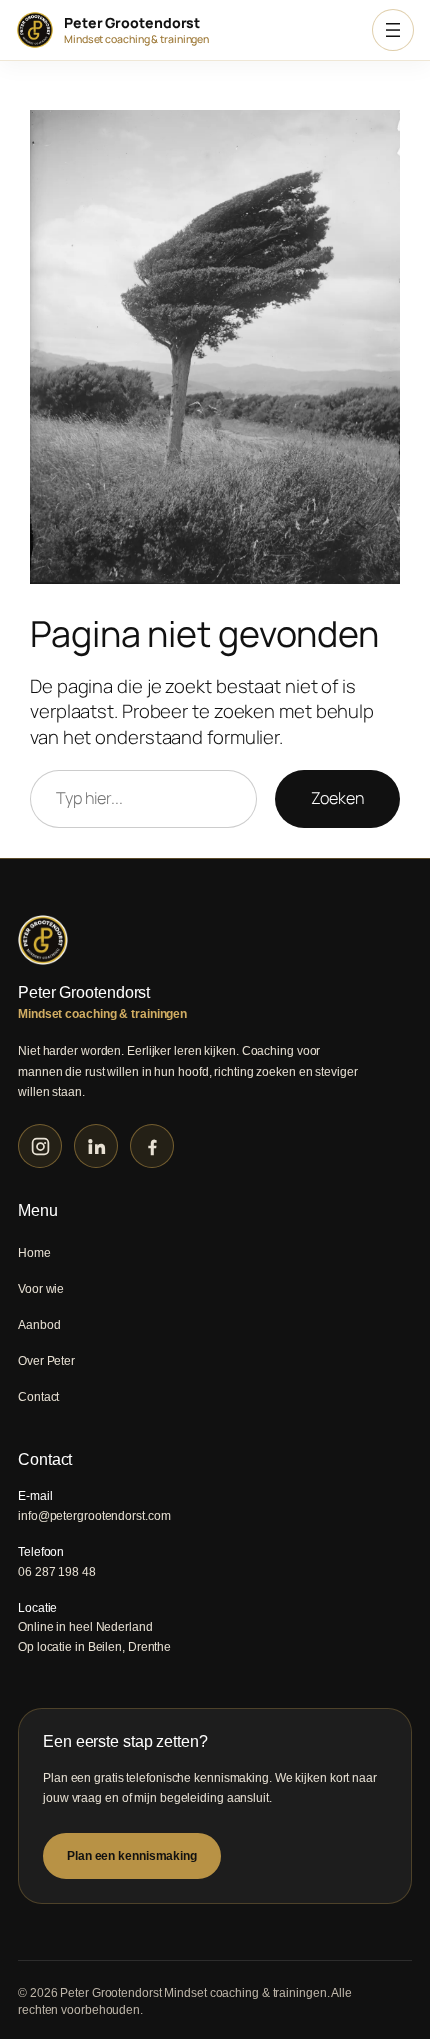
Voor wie (41, 1289)
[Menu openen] (393, 30)
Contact (38, 1397)
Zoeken (337, 798)
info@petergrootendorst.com (94, 1516)
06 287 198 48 (57, 1572)
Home (34, 1253)
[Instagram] (40, 1146)
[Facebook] (152, 1146)
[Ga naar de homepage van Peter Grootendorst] (215, 940)
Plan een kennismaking (132, 1856)
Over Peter (46, 1361)
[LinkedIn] (96, 1146)
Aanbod (39, 1325)
